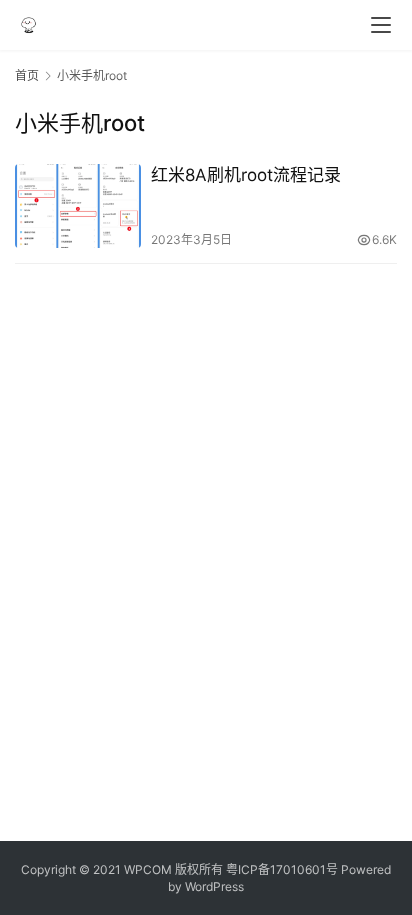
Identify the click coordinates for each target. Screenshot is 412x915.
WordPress (214, 886)
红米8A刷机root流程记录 (246, 175)
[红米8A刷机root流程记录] (78, 206)
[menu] (381, 25)
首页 (27, 75)
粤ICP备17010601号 (282, 869)
